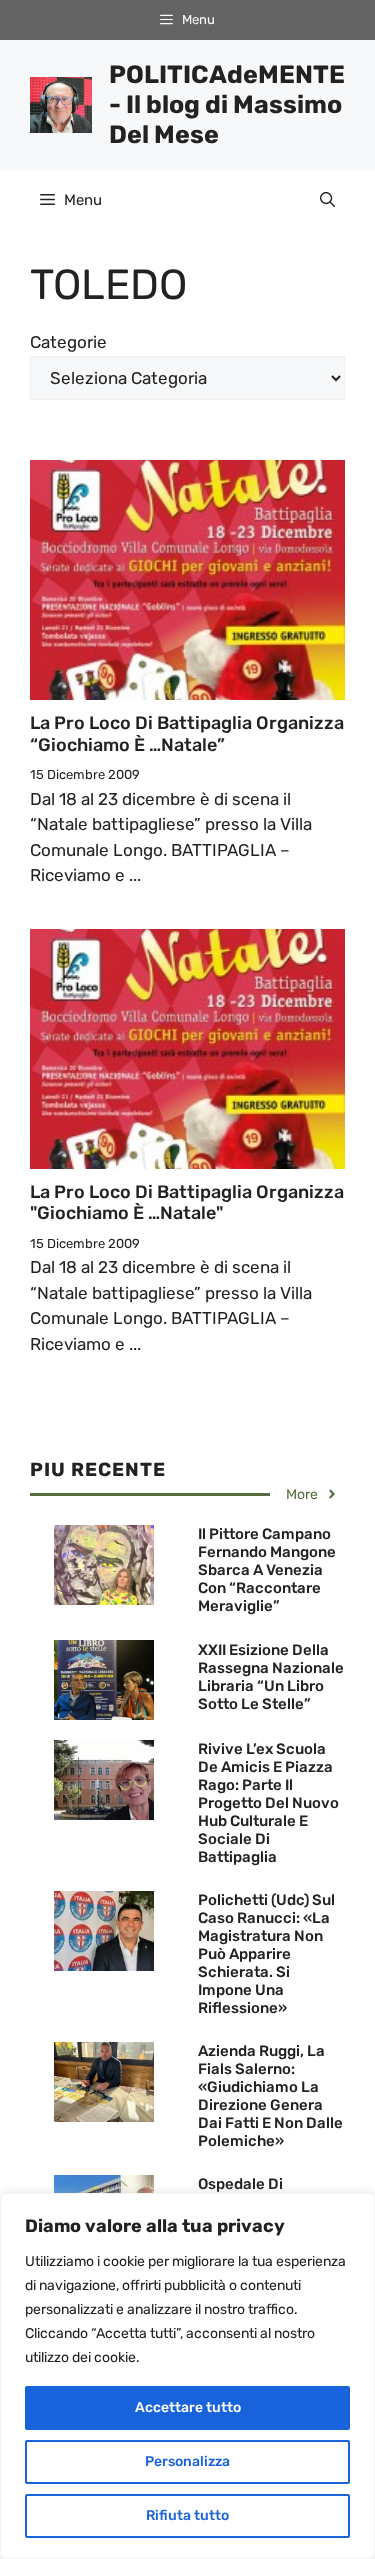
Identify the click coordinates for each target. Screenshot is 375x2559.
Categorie (68, 342)
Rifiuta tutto (187, 2515)
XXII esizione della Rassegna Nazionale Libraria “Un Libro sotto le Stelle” (271, 1677)
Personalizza (187, 2461)
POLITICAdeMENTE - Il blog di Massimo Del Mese (227, 104)
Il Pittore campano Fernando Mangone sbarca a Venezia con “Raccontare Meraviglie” (267, 1570)
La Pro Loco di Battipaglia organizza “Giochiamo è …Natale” (187, 734)
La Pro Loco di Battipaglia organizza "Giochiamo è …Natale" (187, 1203)
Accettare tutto (188, 2407)
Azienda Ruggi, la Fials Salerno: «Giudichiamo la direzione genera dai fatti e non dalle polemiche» (270, 2096)
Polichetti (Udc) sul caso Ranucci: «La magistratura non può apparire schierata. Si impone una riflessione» (266, 1954)
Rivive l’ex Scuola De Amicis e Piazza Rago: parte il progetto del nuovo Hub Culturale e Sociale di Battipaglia (268, 1803)
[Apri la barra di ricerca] (327, 200)
